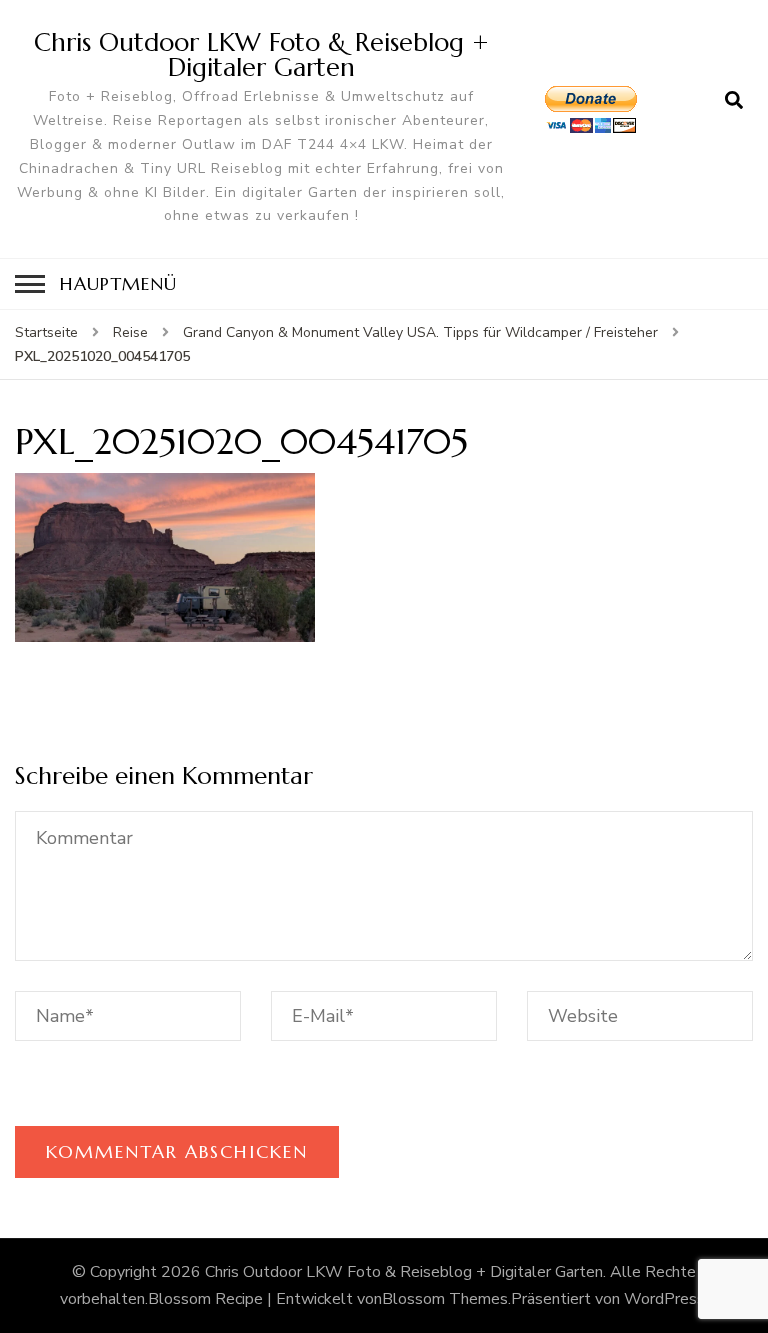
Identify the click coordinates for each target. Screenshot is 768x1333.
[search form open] (734, 101)
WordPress (664, 1299)
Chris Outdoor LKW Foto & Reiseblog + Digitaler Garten (261, 54)
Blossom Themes (445, 1299)
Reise (130, 332)
